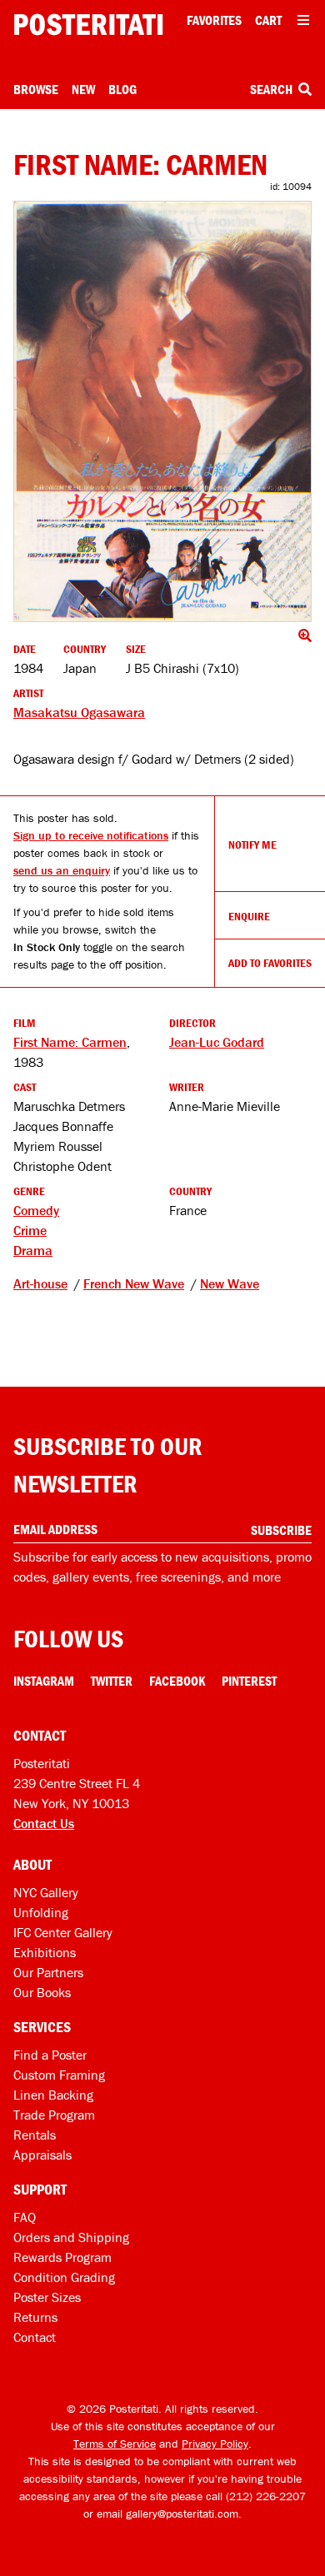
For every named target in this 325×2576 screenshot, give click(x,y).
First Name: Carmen (70, 1042)
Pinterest (249, 1681)
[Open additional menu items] (303, 20)
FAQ (25, 2217)
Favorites (214, 20)
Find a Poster (50, 2055)
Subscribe (281, 1530)
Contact (35, 2337)
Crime (30, 1230)
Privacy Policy (215, 2444)
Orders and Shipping (71, 2237)
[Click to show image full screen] (162, 411)
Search (272, 89)
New (83, 89)
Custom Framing (59, 2075)
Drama (33, 1250)
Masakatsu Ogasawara (79, 712)
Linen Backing (53, 2095)
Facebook (177, 1681)
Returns (35, 2317)
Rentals (35, 2135)
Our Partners (48, 1972)
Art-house (40, 1283)
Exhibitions (45, 1952)
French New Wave (134, 1283)
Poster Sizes (47, 2297)
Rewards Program (62, 2257)
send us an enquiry (62, 870)
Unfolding (41, 1912)
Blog (122, 89)
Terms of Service (115, 2444)
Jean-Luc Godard (217, 1042)
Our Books (42, 1992)
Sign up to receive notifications (91, 835)
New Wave (230, 1283)
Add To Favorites (270, 963)
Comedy (36, 1210)
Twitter (112, 1681)
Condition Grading (64, 2277)
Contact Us (44, 1823)
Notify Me (252, 845)
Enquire (249, 916)
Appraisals (42, 2155)
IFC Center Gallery (63, 1932)
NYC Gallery (46, 1892)
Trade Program (54, 2115)
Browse (36, 89)
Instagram (44, 1681)
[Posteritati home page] (88, 25)
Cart (268, 20)
